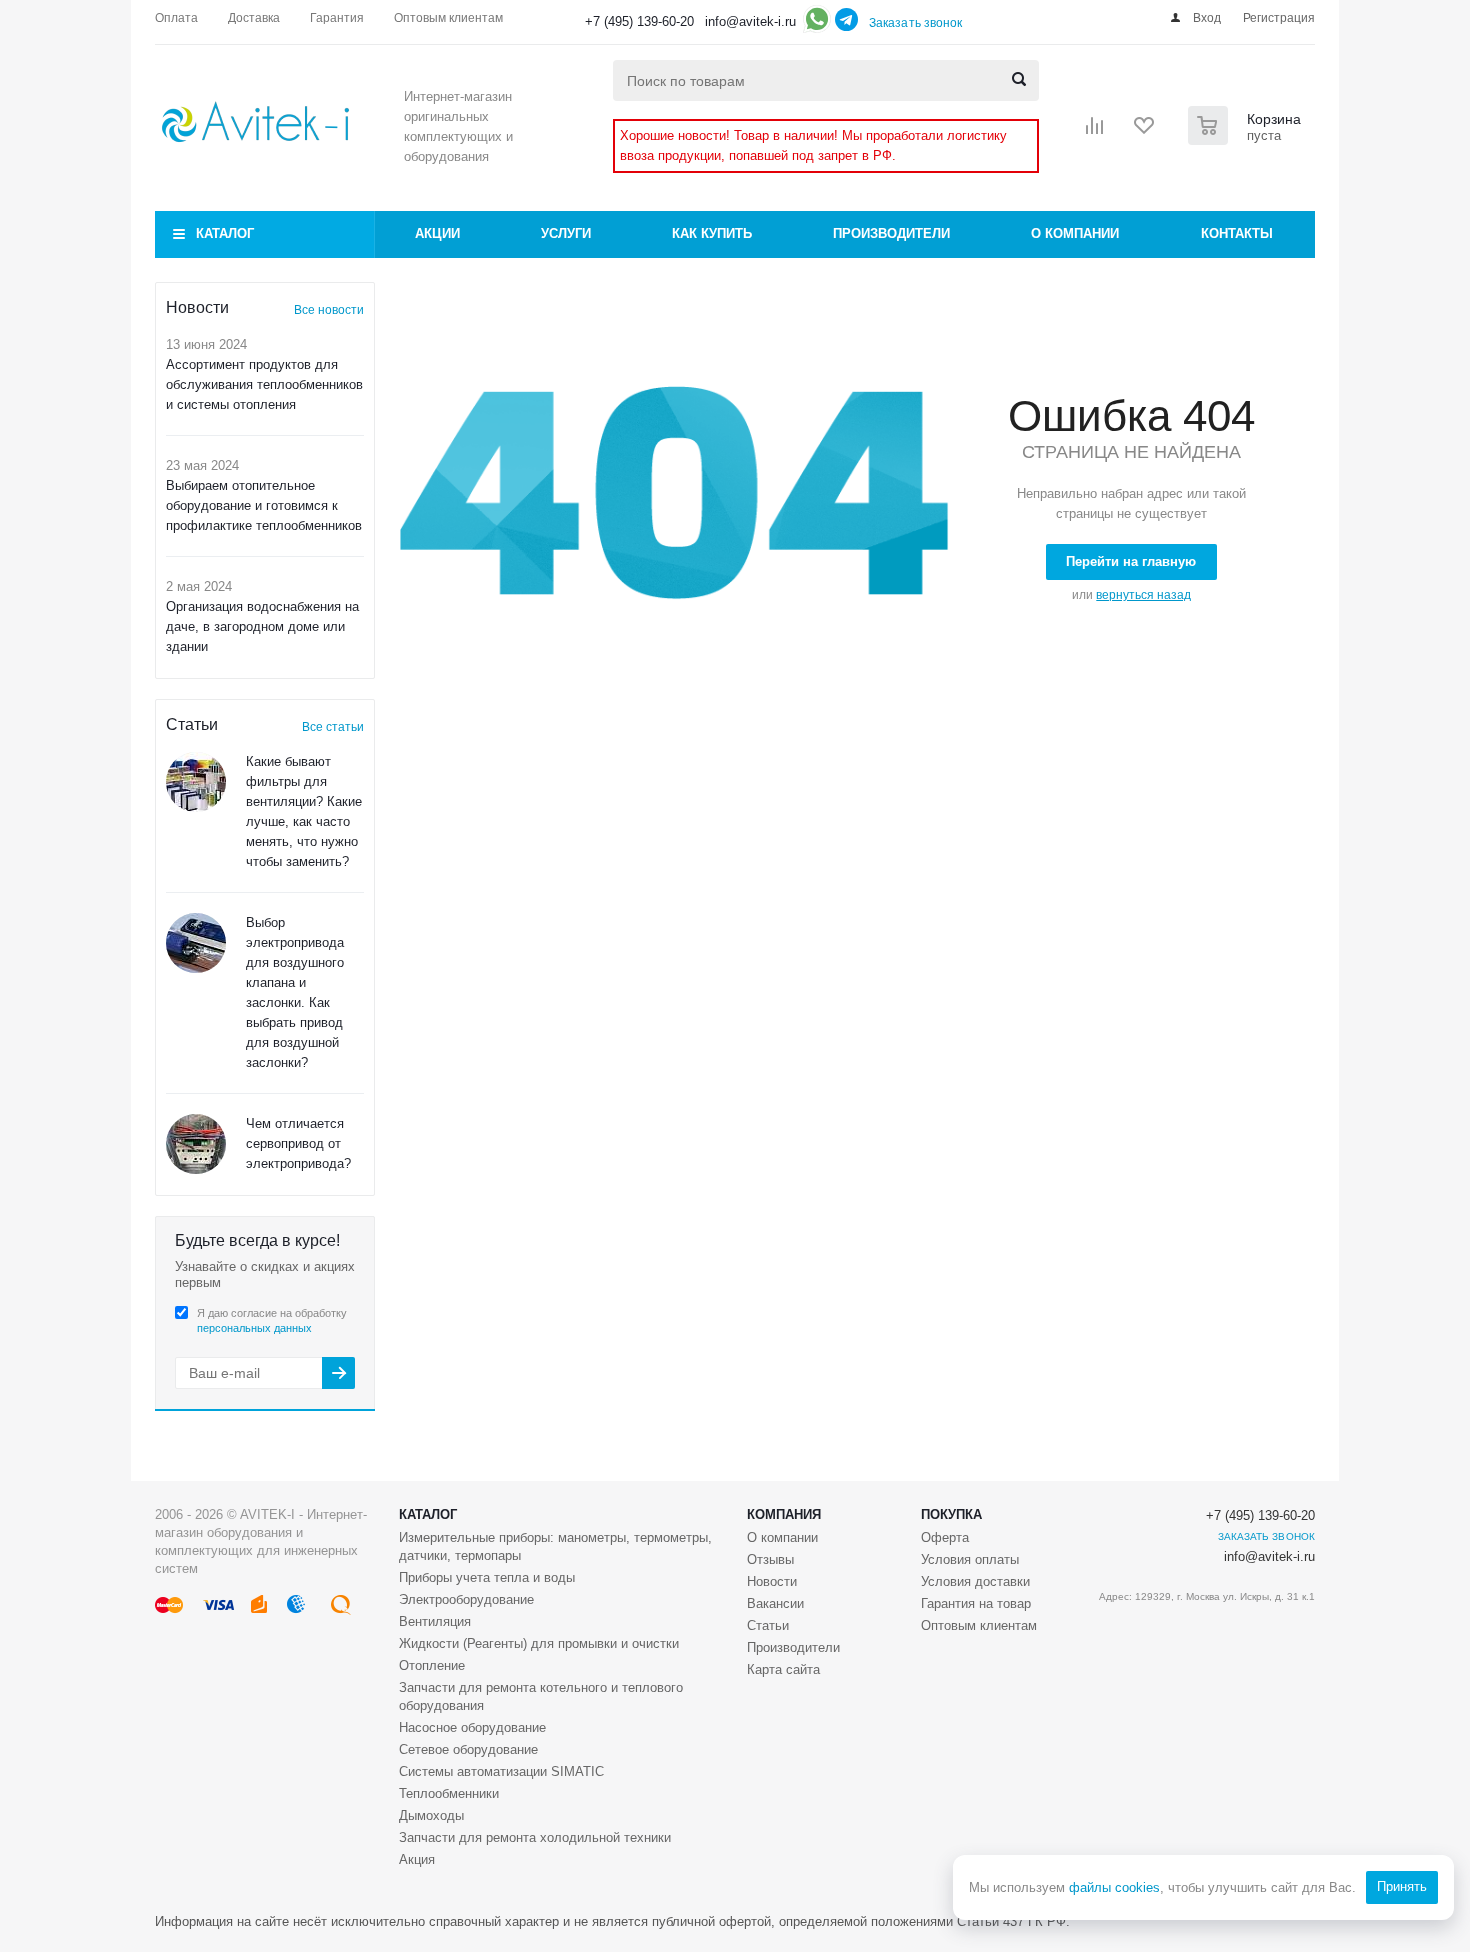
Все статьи (333, 727)
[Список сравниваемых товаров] (1095, 132)
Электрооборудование (466, 1599)
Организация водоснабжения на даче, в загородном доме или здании (262, 626)
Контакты (1237, 233)
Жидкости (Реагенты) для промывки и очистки (539, 1643)
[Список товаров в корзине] (1247, 139)
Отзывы (770, 1559)
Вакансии (775, 1603)
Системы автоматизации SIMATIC (501, 1771)
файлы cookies (1114, 1887)
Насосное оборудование (472, 1727)
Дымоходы (431, 1815)
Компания (784, 1514)
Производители (891, 233)
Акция (417, 1859)
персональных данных (254, 1328)
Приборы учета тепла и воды (487, 1577)
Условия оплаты (970, 1559)
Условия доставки (975, 1581)
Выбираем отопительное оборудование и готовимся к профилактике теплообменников (264, 505)
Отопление (432, 1665)
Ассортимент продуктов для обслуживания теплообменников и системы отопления (264, 384)
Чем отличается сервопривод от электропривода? (298, 1143)
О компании (1075, 233)
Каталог (225, 233)
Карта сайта (783, 1669)
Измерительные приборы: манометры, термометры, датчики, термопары (555, 1546)
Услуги (566, 233)
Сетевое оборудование (468, 1749)
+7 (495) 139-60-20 (639, 21)
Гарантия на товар (976, 1603)
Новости (772, 1581)
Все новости (329, 310)
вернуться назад (1143, 595)
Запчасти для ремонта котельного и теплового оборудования (541, 1696)
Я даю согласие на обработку (272, 1320)
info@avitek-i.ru (750, 21)
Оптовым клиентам (979, 1625)
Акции (437, 233)
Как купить (712, 233)
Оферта (945, 1537)
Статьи (768, 1625)
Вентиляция (435, 1621)
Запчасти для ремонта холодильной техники (535, 1837)
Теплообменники (449, 1793)
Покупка (951, 1514)
